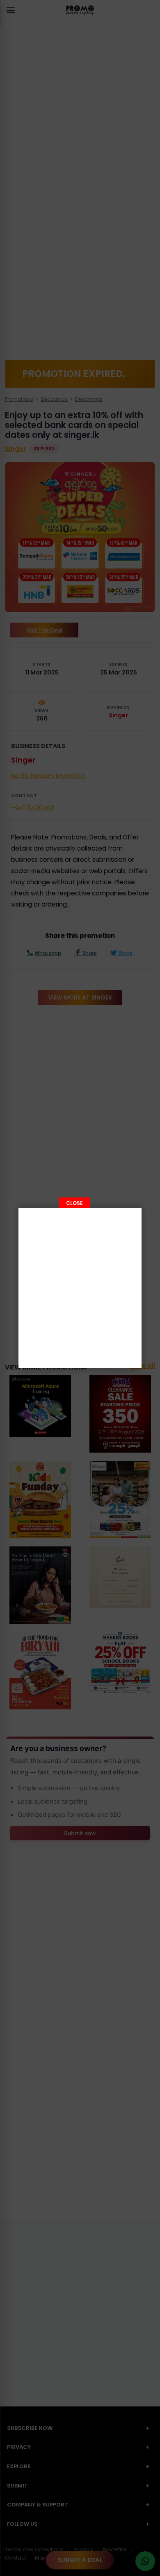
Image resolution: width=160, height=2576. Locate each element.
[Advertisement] (80, 1288)
